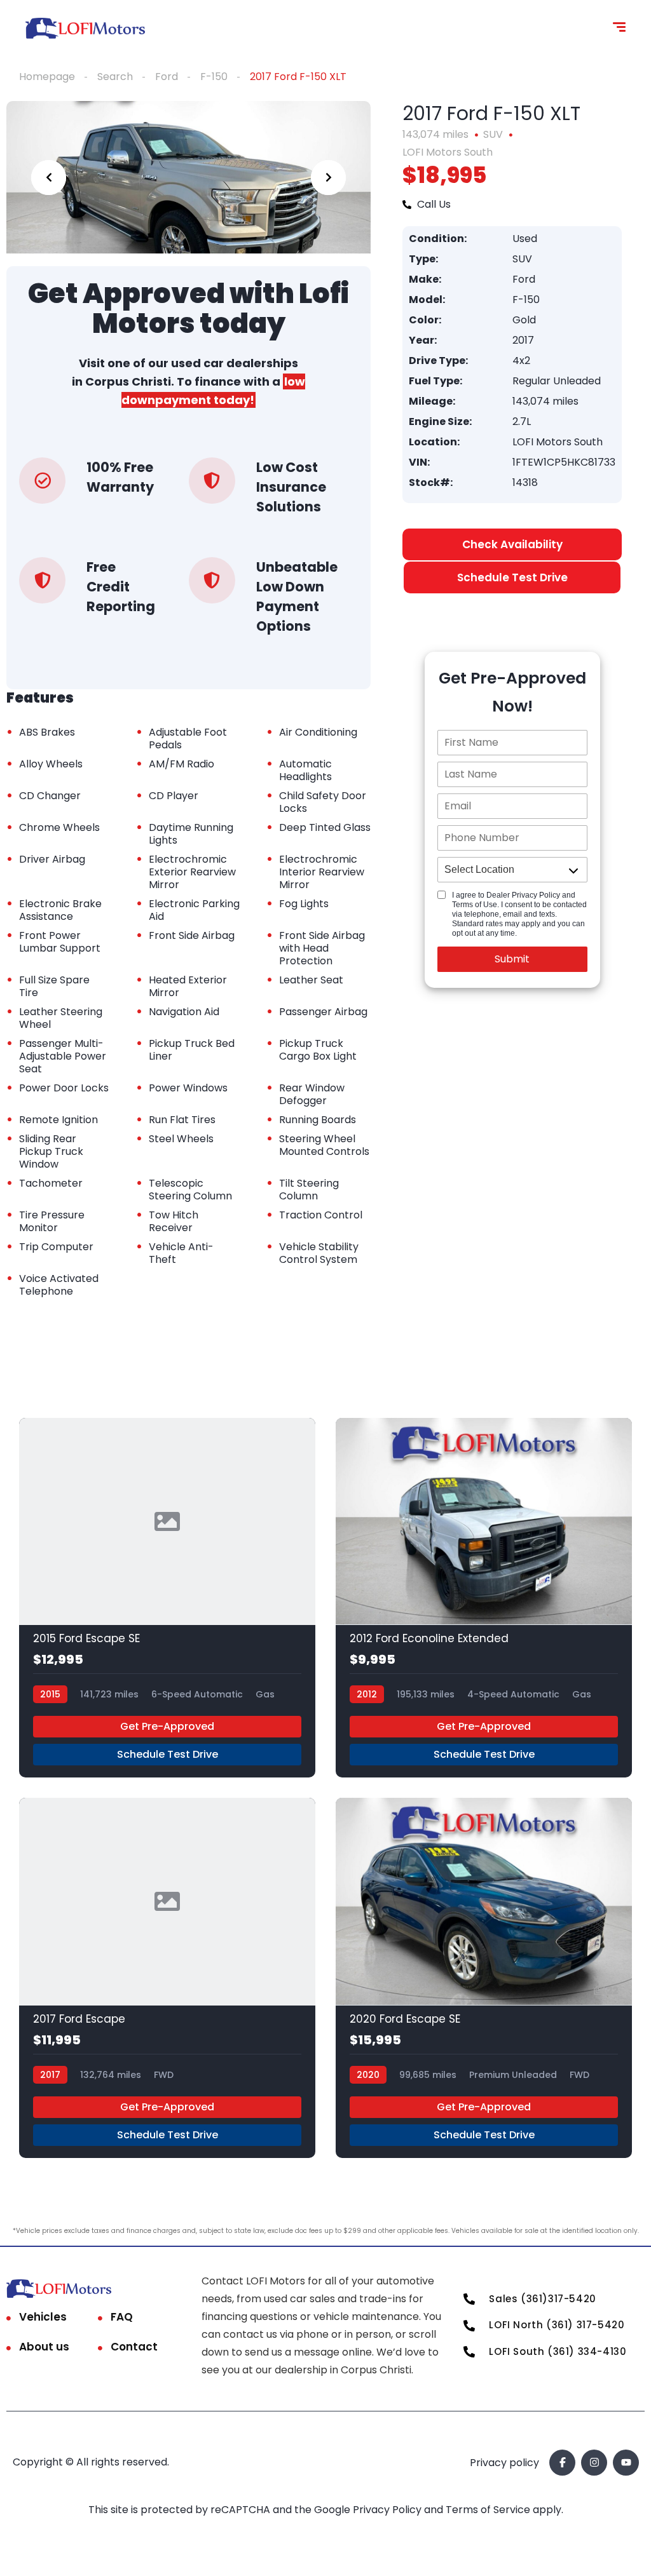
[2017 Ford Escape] (167, 1978)
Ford (167, 77)
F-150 (214, 77)
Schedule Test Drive (168, 1754)
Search (115, 77)
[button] (512, 577)
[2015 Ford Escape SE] (167, 1598)
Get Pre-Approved (167, 1726)
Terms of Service (489, 2510)
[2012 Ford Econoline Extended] (484, 1598)
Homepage (47, 77)
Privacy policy (504, 2463)
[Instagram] (594, 2463)
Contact (134, 2347)
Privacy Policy (388, 2510)
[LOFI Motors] (85, 29)
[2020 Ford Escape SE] (484, 1978)
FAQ (122, 2317)
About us (44, 2347)
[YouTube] (626, 2463)
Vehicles (43, 2317)
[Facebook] (562, 2463)
